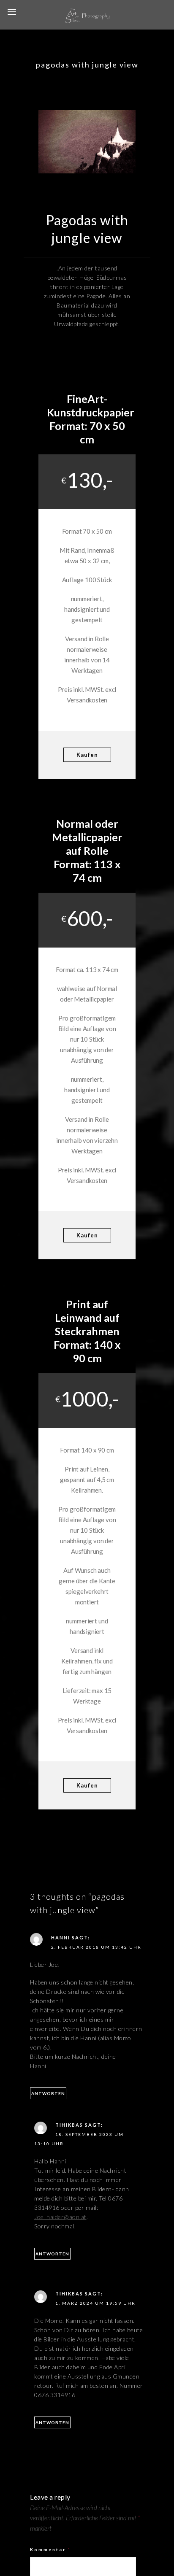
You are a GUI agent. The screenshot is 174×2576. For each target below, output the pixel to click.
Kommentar (50, 2549)
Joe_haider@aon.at (60, 2217)
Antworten (48, 2093)
